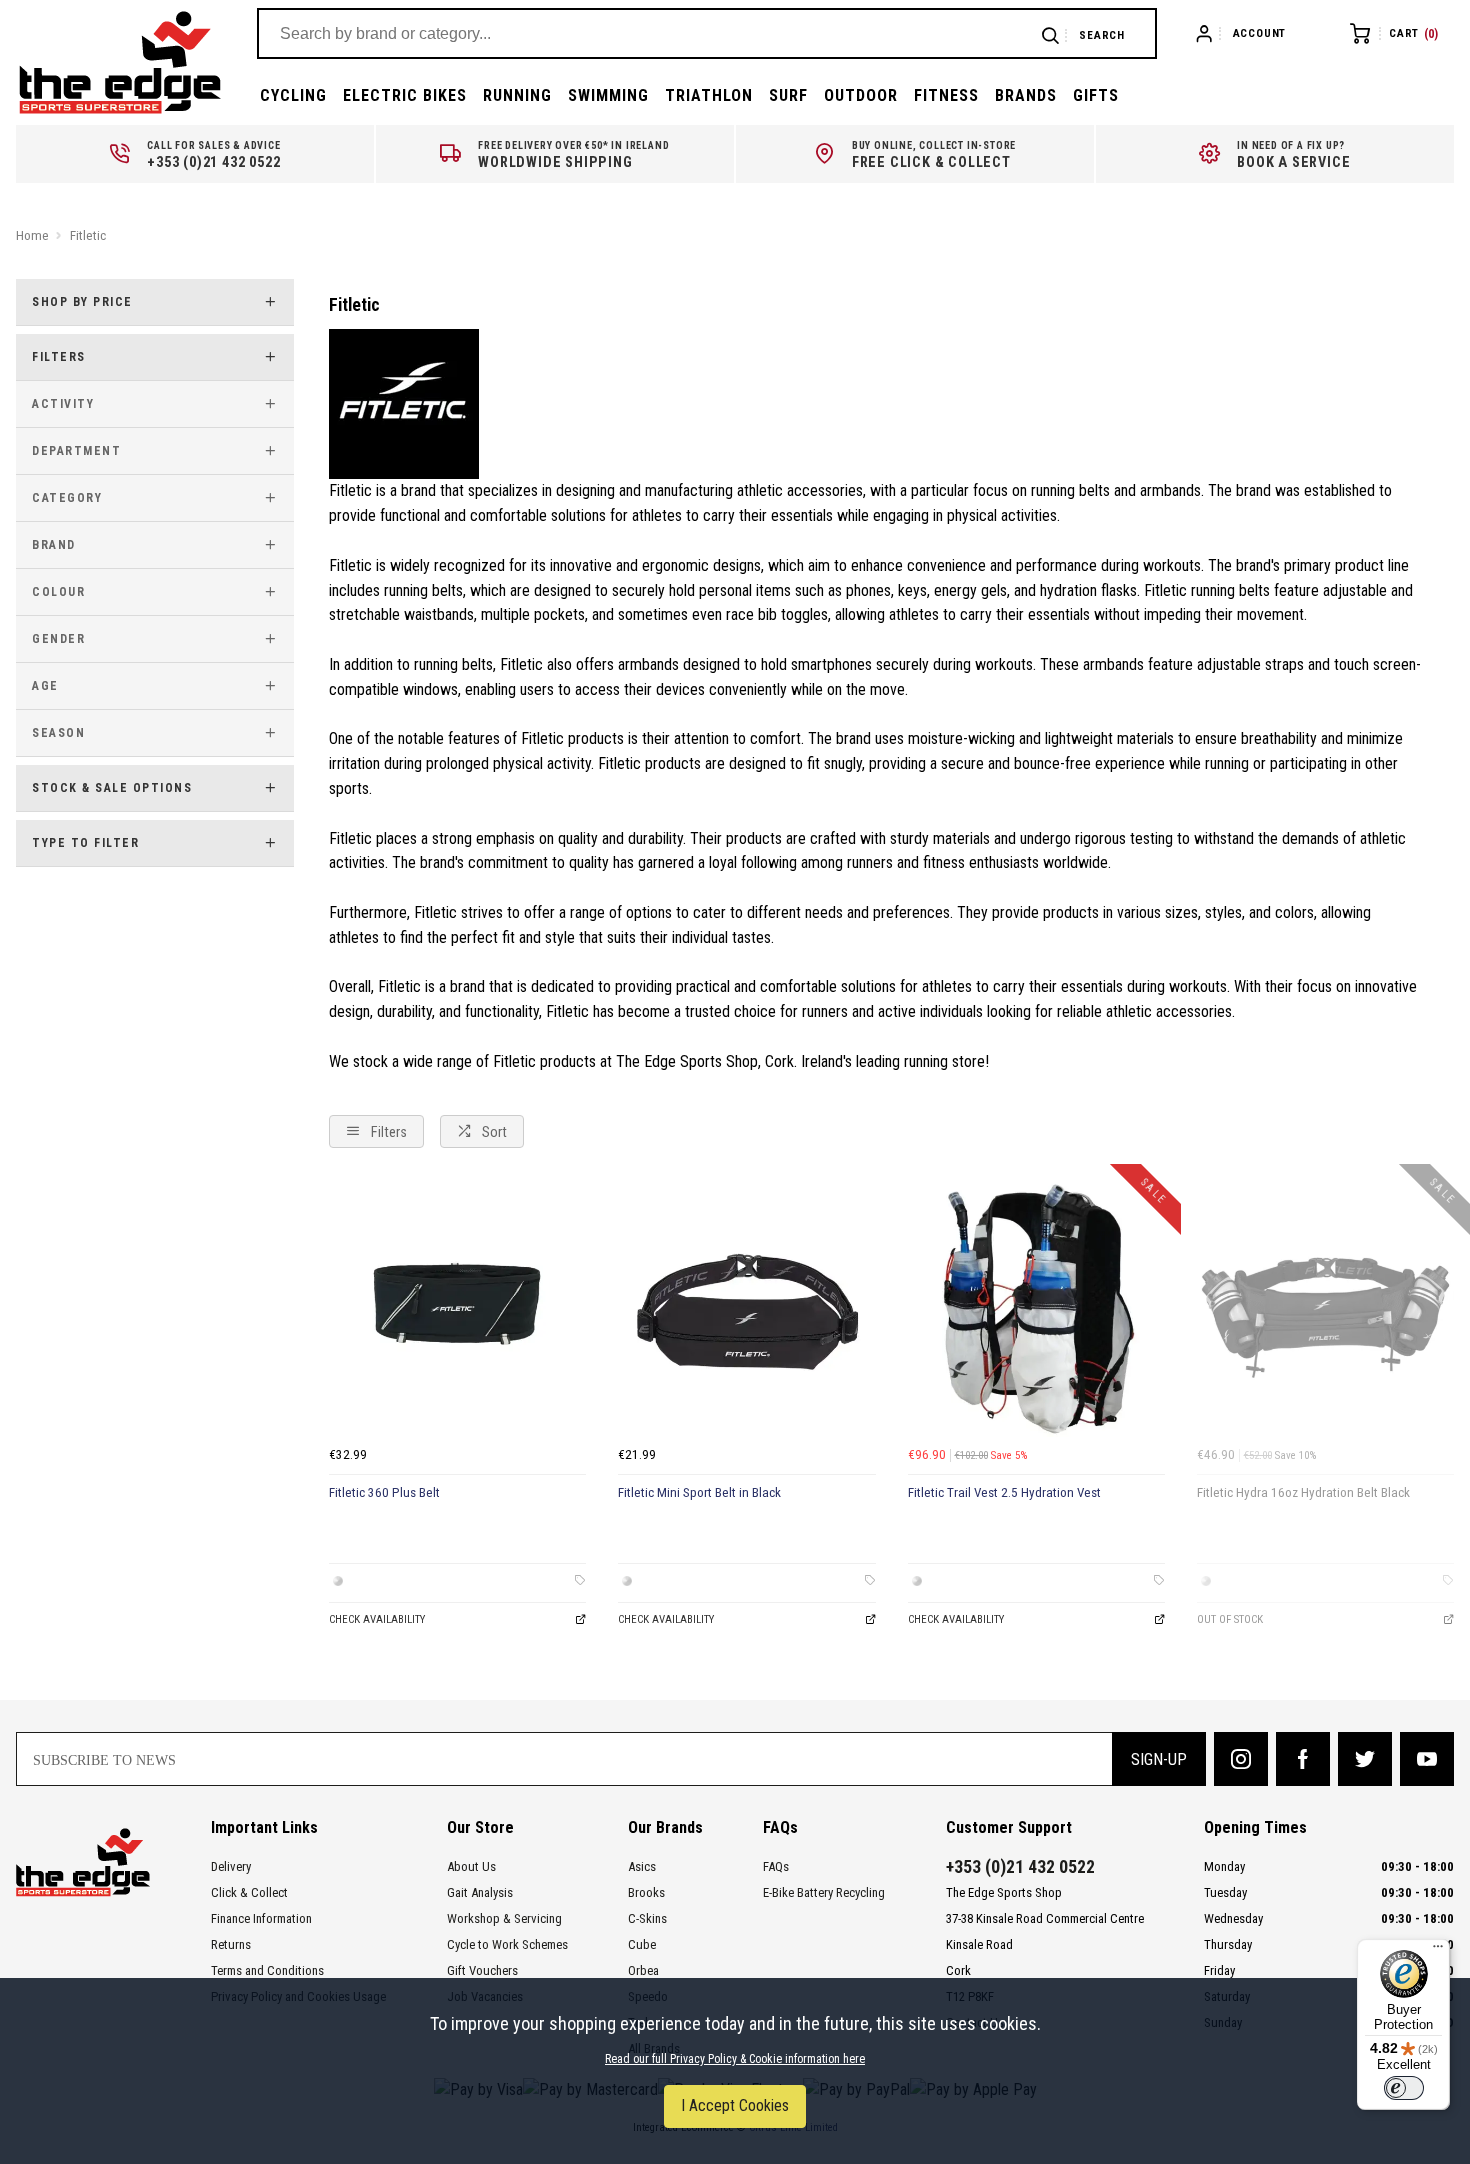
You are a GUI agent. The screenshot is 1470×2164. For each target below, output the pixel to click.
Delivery (231, 1866)
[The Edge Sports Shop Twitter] (1365, 1759)
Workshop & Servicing (504, 1918)
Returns (231, 1944)
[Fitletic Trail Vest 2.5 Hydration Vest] (1036, 1308)
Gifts (1096, 95)
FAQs (776, 1866)
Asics (642, 1866)
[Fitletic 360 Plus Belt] (457, 1308)
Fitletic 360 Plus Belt (384, 1492)
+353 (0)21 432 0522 (1020, 1867)
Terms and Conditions (267, 1970)
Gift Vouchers (482, 1970)
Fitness (946, 95)
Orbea (643, 1970)
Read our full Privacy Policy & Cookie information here (735, 2059)
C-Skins (647, 1918)
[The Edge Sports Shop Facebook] (1303, 1759)
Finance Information (261, 1918)
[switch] (1404, 2088)
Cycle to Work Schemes (507, 1944)
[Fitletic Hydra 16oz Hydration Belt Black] (1325, 1308)
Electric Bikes (405, 95)
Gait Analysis (480, 1892)
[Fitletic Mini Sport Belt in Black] (746, 1308)
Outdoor (861, 95)
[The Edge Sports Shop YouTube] (1427, 1759)
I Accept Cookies (735, 2105)
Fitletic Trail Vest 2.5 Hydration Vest (1004, 1492)
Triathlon (709, 95)
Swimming (608, 95)
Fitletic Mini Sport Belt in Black (699, 1492)
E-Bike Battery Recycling (824, 1892)
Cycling (293, 95)
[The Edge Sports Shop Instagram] (1241, 1759)
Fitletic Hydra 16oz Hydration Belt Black (1303, 1492)
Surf (788, 95)
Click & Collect (249, 1892)
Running (517, 95)
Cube (642, 1944)
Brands (1026, 95)
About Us (471, 1866)
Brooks (646, 1892)
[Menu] (1438, 1951)
